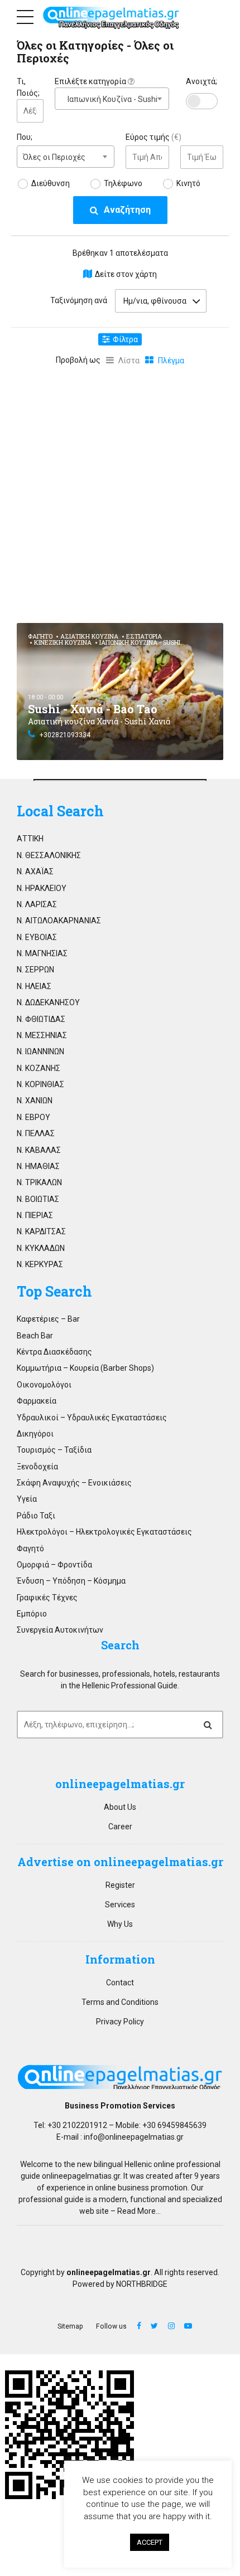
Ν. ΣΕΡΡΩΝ (35, 970)
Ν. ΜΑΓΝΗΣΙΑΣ (42, 953)
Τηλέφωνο (123, 183)
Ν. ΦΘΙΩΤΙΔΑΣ (41, 1019)
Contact (120, 1983)
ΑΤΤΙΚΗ (30, 839)
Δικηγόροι (35, 1434)
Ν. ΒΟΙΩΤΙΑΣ (38, 1199)
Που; (25, 137)
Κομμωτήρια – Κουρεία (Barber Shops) (85, 1368)
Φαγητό (40, 636)
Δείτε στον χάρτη (126, 274)
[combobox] (112, 99)
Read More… (139, 2211)
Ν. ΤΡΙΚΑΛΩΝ (39, 1182)
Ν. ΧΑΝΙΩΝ (35, 1100)
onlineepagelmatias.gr (81, 2176)
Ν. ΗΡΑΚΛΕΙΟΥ (42, 888)
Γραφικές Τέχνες (47, 1598)
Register (120, 1885)
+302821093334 (65, 735)
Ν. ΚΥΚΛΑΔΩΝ (41, 1248)
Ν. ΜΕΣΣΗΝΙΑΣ (42, 1035)
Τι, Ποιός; (28, 87)
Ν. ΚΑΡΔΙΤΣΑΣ (41, 1231)
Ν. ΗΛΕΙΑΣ (34, 986)
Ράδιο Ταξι (36, 1516)
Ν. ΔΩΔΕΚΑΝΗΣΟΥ (48, 1002)
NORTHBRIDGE (142, 2284)
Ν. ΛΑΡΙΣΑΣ (37, 904)
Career (120, 1827)
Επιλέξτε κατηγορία (91, 81)
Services (120, 1905)
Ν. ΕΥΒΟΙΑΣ (37, 937)
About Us (120, 1807)
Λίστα (129, 361)
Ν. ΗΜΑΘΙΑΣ (38, 1166)
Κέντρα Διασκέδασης (54, 1352)
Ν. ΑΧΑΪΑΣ (35, 871)
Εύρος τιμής (153, 137)
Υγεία (27, 1499)
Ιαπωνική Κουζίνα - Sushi (140, 642)
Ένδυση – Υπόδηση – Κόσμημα (71, 1581)
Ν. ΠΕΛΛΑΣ (36, 1133)
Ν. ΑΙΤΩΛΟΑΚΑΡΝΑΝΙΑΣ (59, 921)
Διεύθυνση (51, 183)
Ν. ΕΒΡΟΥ (33, 1117)
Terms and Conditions (120, 2002)
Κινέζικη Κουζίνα (63, 642)
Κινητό (188, 183)
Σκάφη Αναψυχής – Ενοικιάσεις (74, 1483)
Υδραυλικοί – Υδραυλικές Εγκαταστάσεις (92, 1418)
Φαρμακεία (37, 1401)
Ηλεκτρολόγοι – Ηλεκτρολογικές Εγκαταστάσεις (104, 1532)
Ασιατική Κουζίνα (89, 636)
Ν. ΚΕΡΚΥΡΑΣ (40, 1264)
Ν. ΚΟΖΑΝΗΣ (39, 1068)
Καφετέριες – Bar (48, 1319)
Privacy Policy (120, 2022)
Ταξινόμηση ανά (79, 300)
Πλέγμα (171, 361)
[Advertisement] (120, 492)
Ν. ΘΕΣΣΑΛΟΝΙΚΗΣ (49, 855)
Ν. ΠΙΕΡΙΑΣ (35, 1215)
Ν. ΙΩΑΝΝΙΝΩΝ (40, 1051)
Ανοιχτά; (201, 81)
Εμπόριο (32, 1614)
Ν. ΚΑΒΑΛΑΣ (39, 1150)
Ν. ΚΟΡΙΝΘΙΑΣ (40, 1084)
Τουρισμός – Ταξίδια (54, 1450)
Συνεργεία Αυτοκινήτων (60, 1630)
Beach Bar (35, 1336)
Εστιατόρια (144, 636)
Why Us (120, 1924)
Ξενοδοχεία (37, 1467)
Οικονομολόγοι (44, 1385)
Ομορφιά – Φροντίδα (54, 1565)
